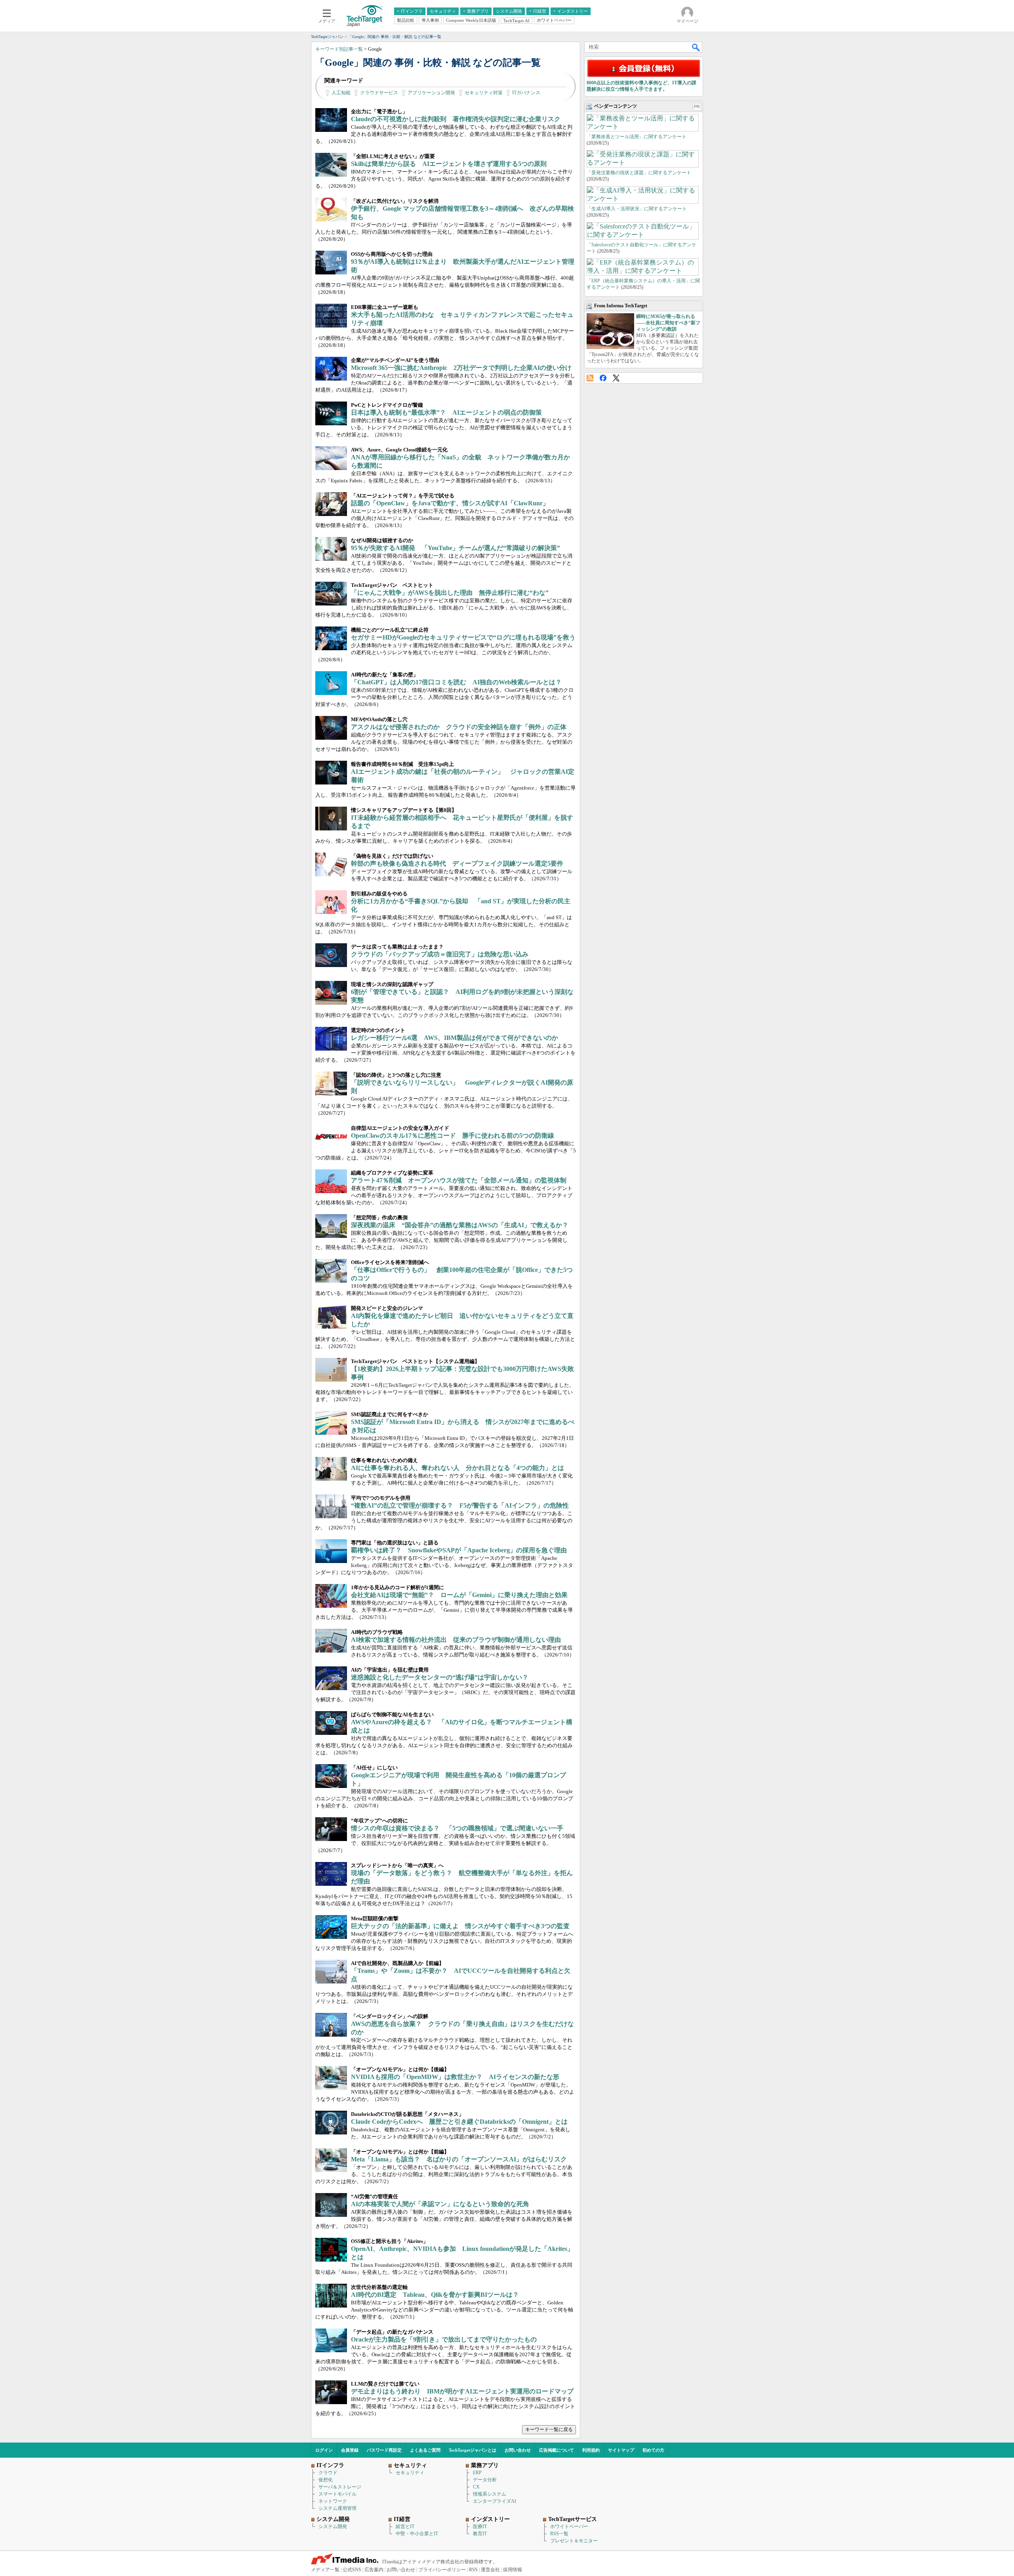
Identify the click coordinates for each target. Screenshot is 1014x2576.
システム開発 (333, 2526)
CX (476, 2487)
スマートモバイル (337, 2494)
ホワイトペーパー (569, 2526)
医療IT (480, 2526)
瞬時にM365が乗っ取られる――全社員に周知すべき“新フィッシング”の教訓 (668, 323)
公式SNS (352, 2570)
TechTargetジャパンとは (473, 2450)
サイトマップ (621, 2450)
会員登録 (350, 2450)
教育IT (480, 2534)
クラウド (328, 2473)
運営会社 (490, 2570)
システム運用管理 (337, 2508)
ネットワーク (333, 2501)
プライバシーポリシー (442, 2570)
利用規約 (591, 2450)
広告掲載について (557, 2450)
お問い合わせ (518, 2450)
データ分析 (485, 2480)
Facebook (603, 378)
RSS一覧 (559, 2534)
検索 (696, 47)
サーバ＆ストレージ (340, 2487)
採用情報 (513, 2570)
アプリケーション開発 (431, 93)
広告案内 (374, 2570)
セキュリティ (410, 2473)
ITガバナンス (526, 93)
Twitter (616, 378)
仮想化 (326, 2480)
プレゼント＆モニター (574, 2541)
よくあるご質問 (425, 2450)
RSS (590, 378)
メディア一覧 (325, 2570)
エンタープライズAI (495, 2501)
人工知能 (341, 93)
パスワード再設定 (384, 2450)
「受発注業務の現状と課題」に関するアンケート (639, 173)
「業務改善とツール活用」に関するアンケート (637, 137)
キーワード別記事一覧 (339, 49)
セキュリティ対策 (484, 93)
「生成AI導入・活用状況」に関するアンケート (637, 209)
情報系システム (490, 2494)
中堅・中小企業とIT (417, 2534)
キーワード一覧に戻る (549, 2429)
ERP (477, 2473)
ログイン (324, 2450)
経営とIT (405, 2526)
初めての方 (653, 2450)
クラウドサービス (379, 93)
